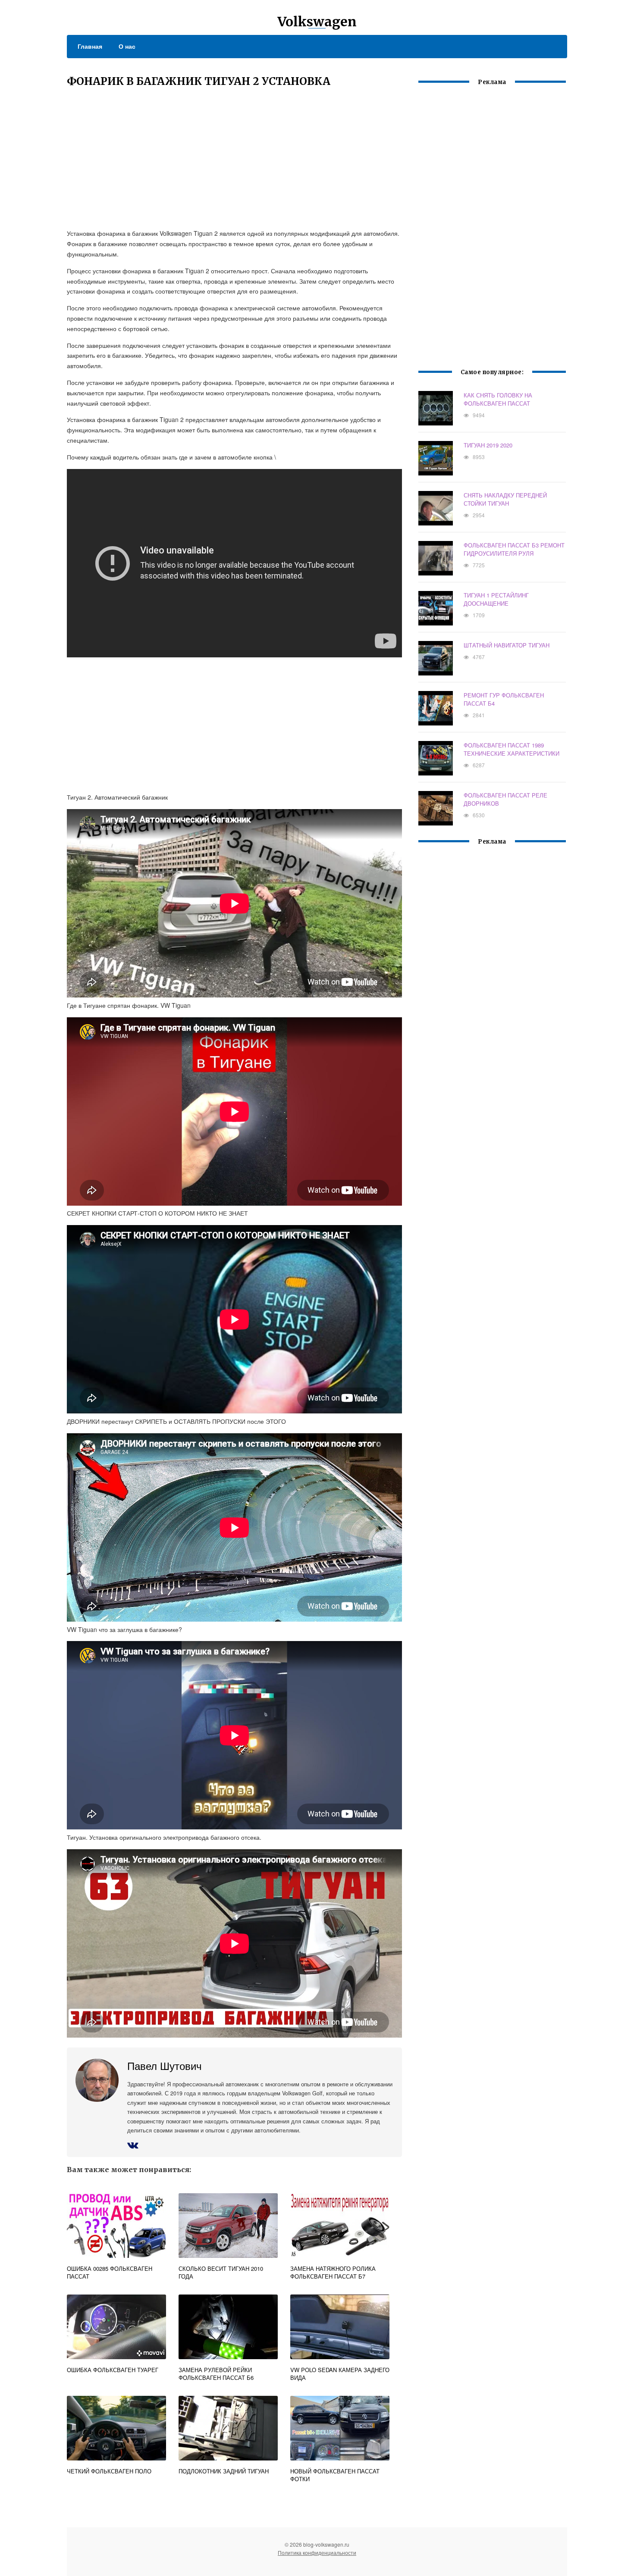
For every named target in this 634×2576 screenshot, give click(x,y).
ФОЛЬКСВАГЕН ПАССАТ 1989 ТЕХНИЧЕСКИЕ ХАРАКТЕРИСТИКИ (512, 749)
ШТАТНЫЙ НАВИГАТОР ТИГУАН (507, 645)
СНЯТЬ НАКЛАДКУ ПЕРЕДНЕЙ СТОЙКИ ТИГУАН (505, 499)
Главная (90, 46)
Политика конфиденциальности (317, 2553)
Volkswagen (317, 22)
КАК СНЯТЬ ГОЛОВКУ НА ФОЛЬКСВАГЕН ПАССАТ (498, 399)
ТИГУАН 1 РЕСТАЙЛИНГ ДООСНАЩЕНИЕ (496, 599)
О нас (127, 46)
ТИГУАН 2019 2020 (488, 445)
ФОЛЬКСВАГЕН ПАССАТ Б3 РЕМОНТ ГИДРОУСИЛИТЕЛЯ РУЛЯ (514, 549)
